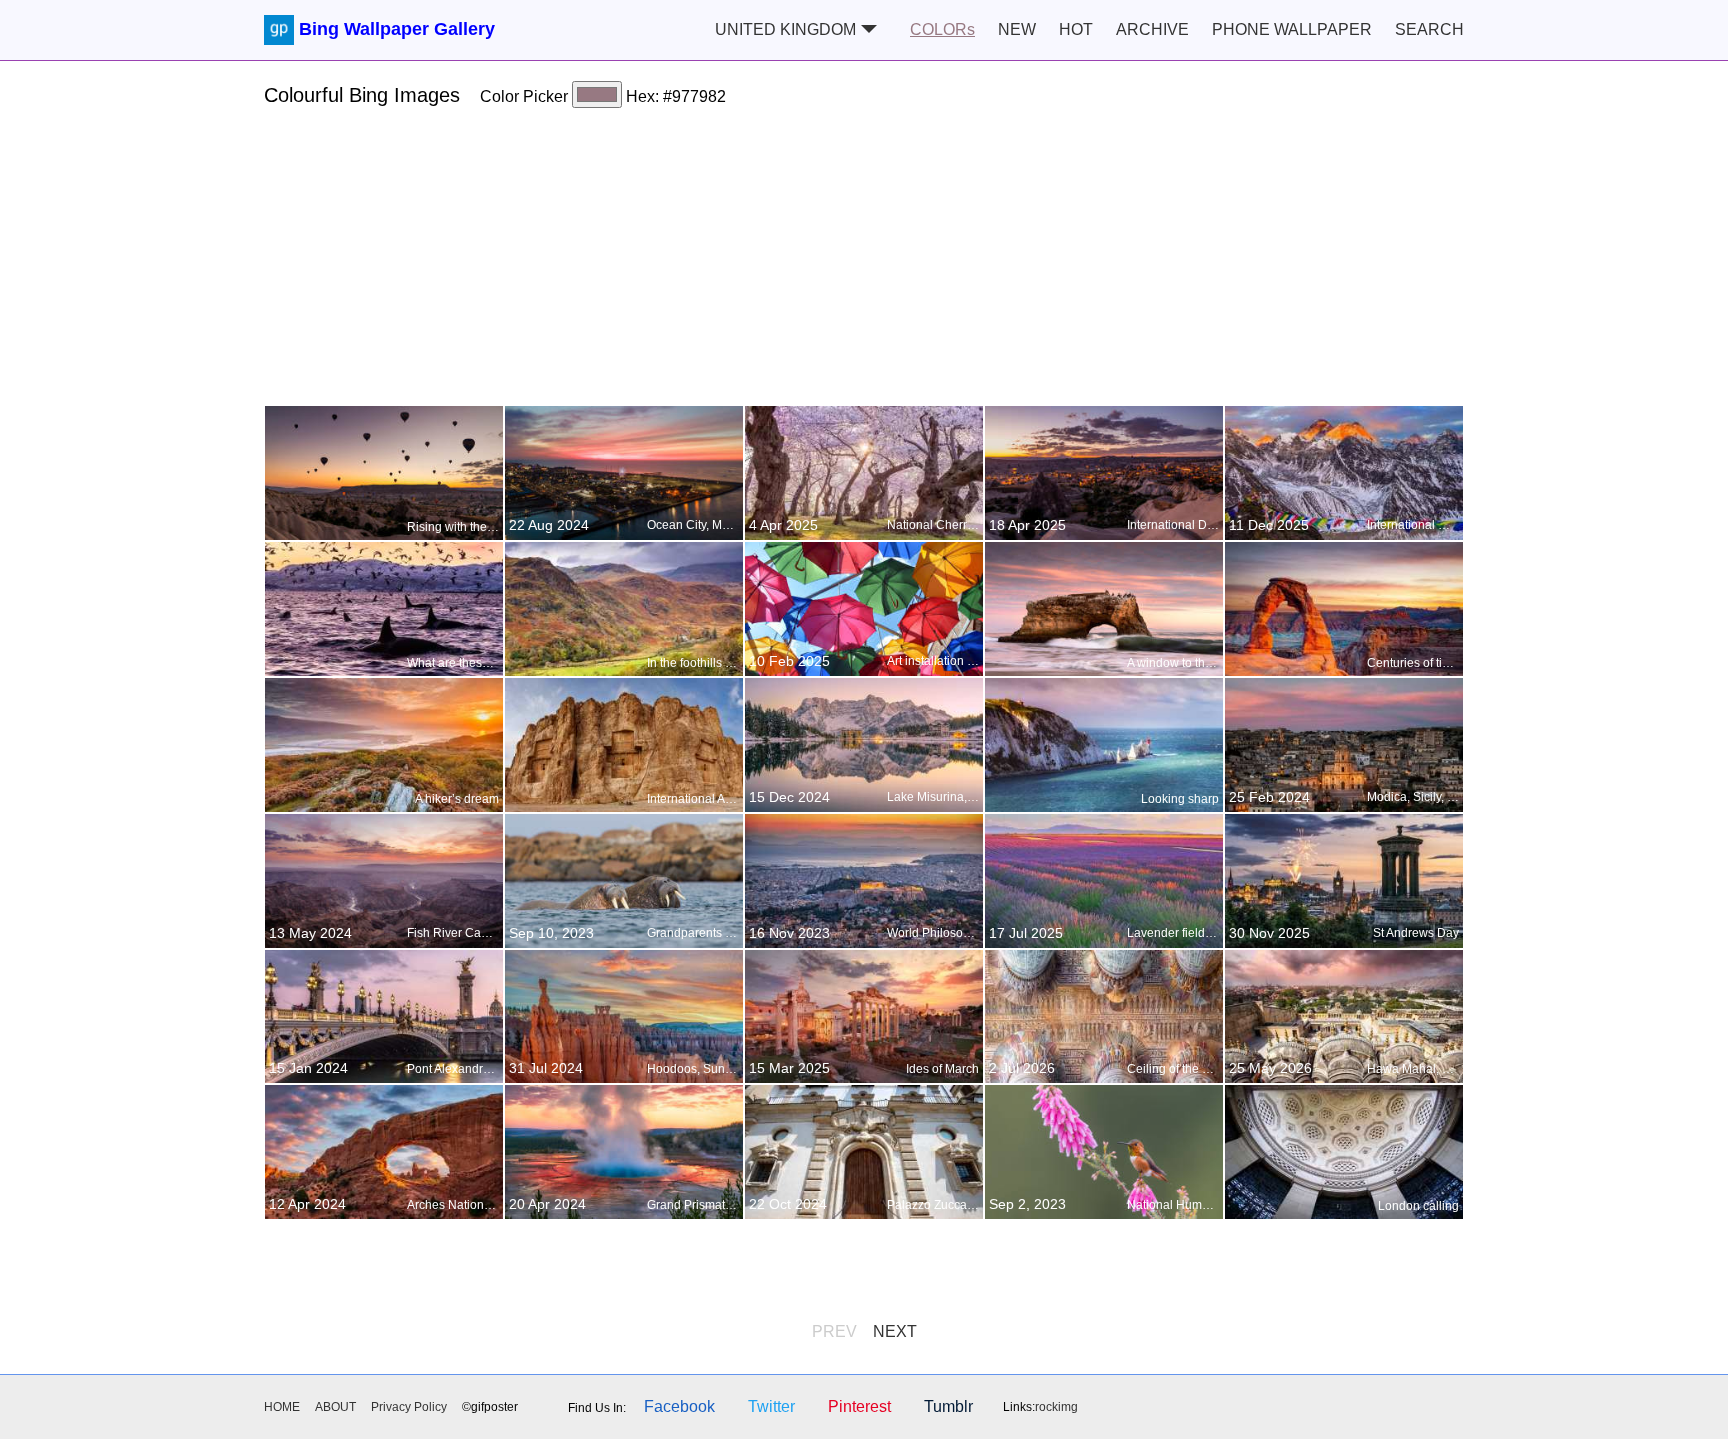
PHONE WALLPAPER (1292, 29)
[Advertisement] (864, 265)
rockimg (1056, 1407)
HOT (1076, 29)
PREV (834, 1331)
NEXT (895, 1331)
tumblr (948, 1406)
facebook (679, 1406)
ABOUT (335, 1407)
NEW (1017, 29)
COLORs (942, 29)
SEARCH (1429, 29)
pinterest (859, 1406)
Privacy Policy (409, 1407)
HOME (282, 1407)
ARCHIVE (1152, 29)
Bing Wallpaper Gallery (397, 29)
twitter (771, 1406)
